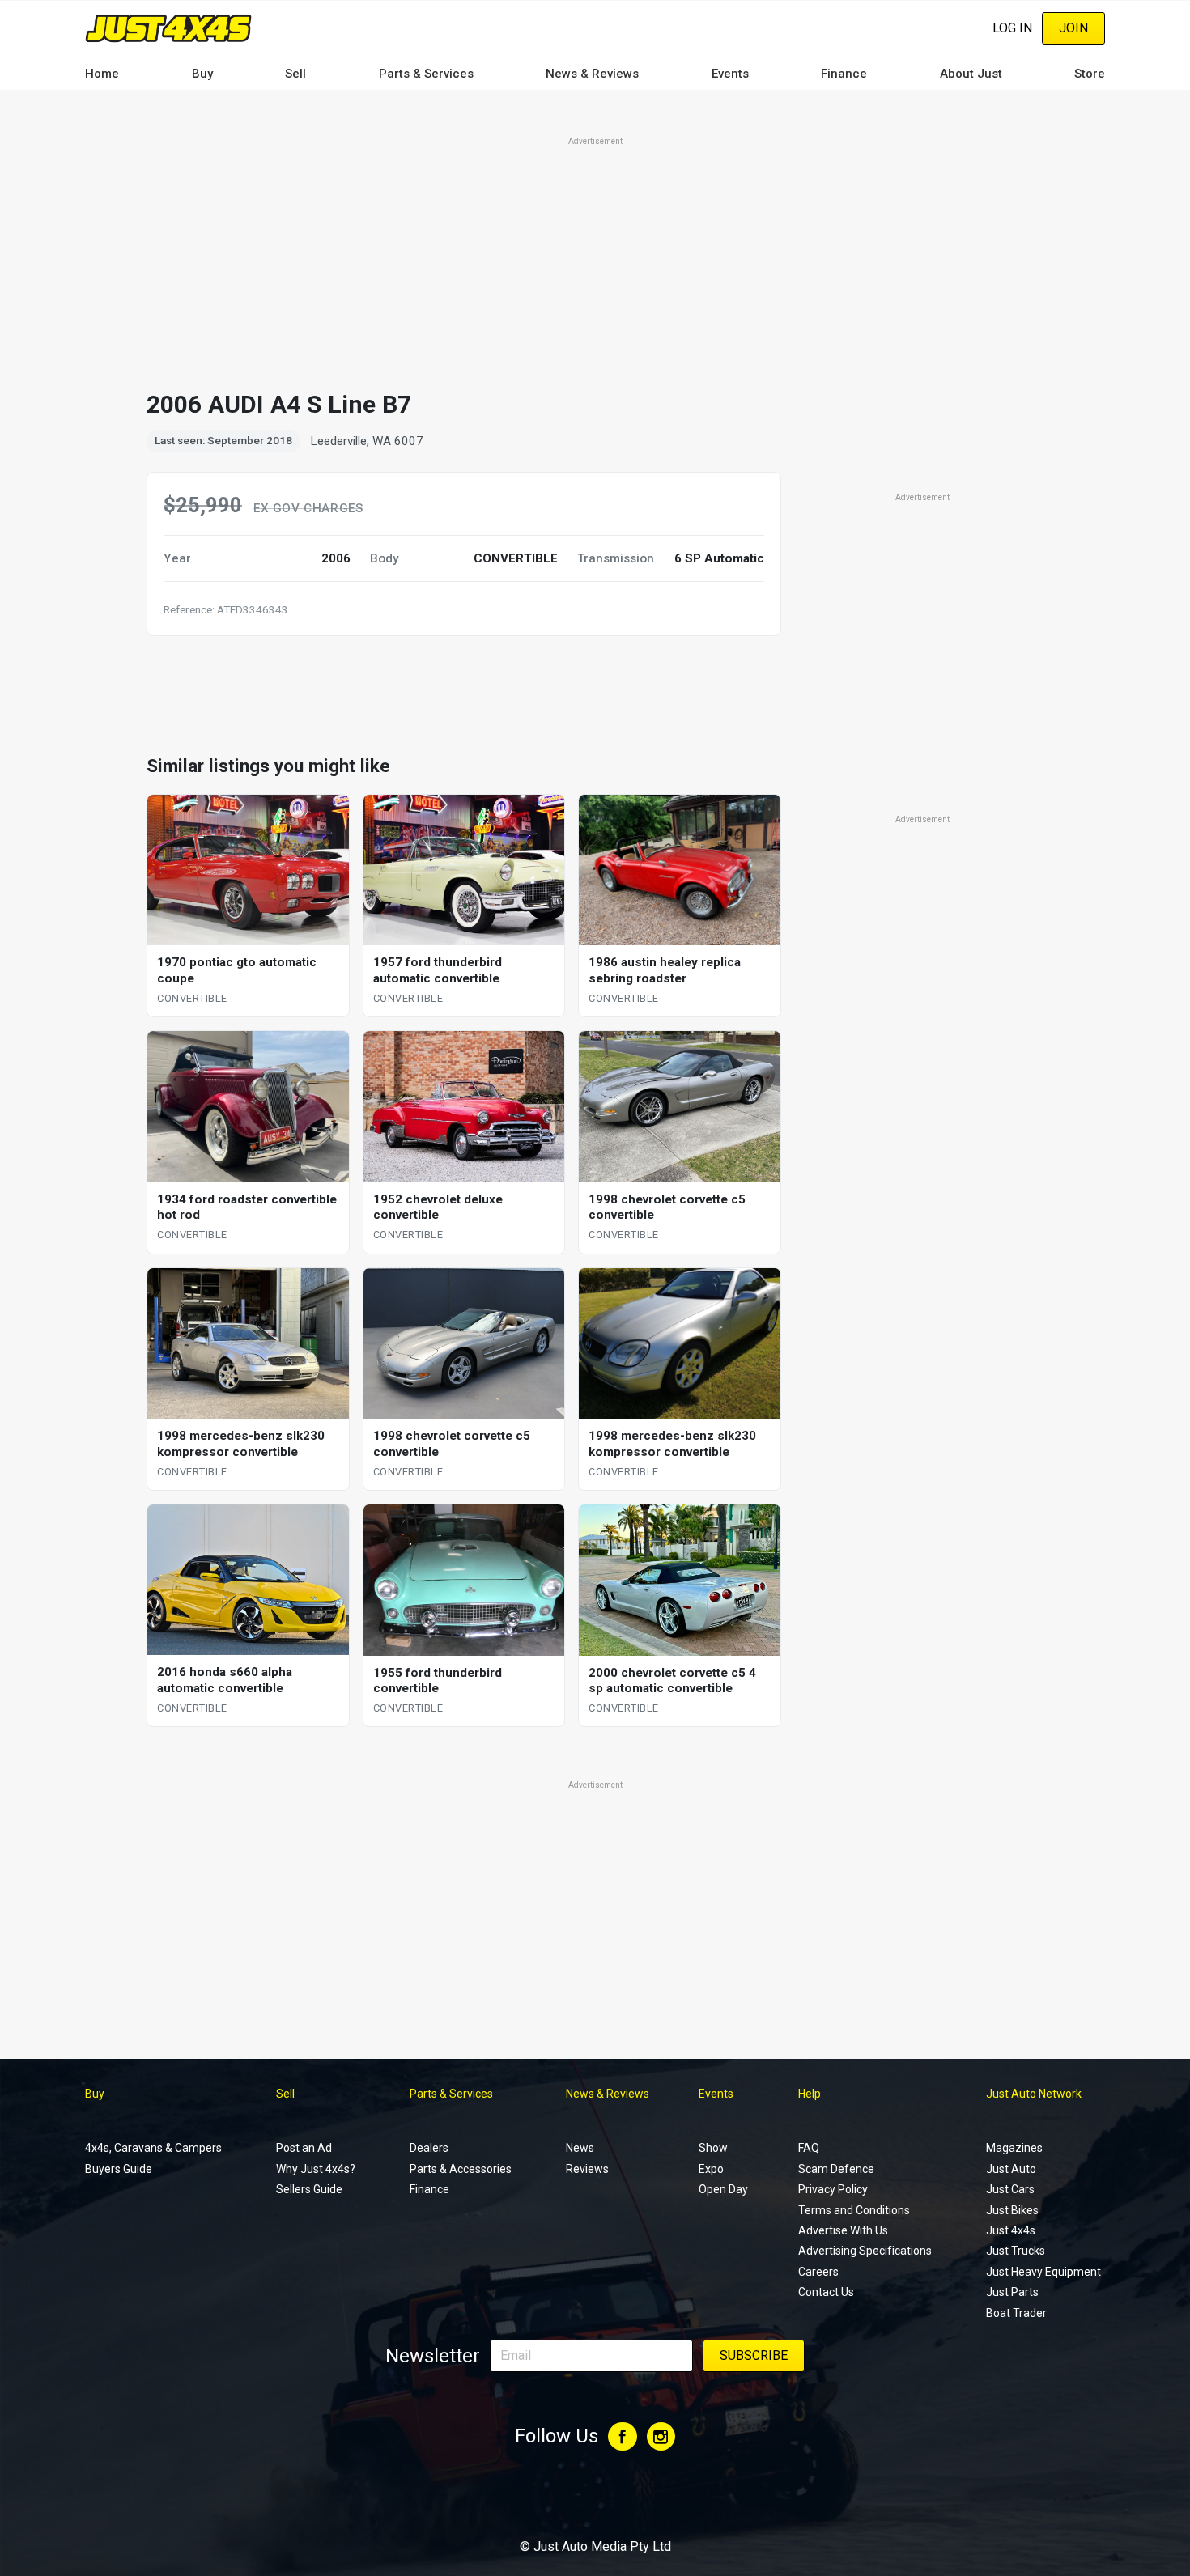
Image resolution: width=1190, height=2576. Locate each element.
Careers (818, 2272)
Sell (295, 74)
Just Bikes (1012, 2210)
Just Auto (1011, 2169)
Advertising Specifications (865, 2251)
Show (713, 2148)
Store (1090, 74)
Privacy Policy (833, 2189)
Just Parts (1012, 2292)
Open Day (723, 2189)
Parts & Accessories (461, 2169)
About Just (971, 74)
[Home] (168, 28)
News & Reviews (592, 74)
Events (730, 74)
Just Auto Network (1034, 2094)
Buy (202, 74)
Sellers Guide (309, 2189)
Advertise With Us (843, 2230)
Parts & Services (426, 74)
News (580, 2148)
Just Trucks (1016, 2251)
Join (1073, 28)
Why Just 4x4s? (316, 2169)
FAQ (809, 2148)
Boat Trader (1016, 2313)
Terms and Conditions (854, 2210)
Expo (711, 2169)
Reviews (587, 2169)
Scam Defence (836, 2169)
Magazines (1014, 2148)
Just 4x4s (1011, 2230)
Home (102, 74)
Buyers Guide (119, 2169)
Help (810, 2094)
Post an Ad (304, 2148)
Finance (844, 74)
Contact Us (826, 2292)
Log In (1012, 28)
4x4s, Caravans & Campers (153, 2148)
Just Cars (1010, 2189)
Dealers (429, 2148)
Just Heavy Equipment (1043, 2272)
